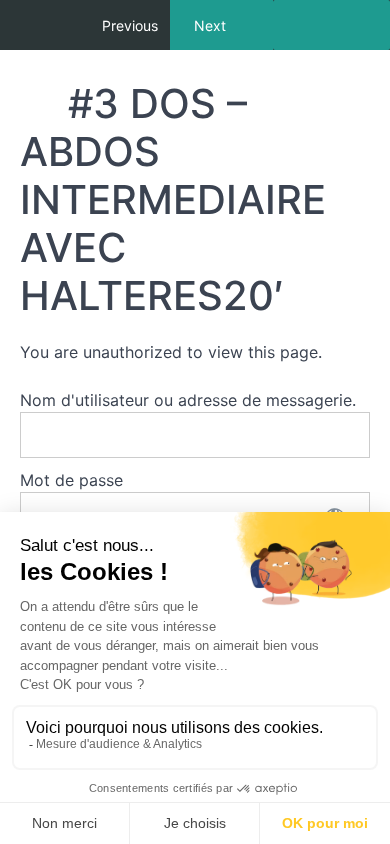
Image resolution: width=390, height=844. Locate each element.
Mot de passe (71, 480)
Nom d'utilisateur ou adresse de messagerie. (188, 400)
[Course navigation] (331, 25)
